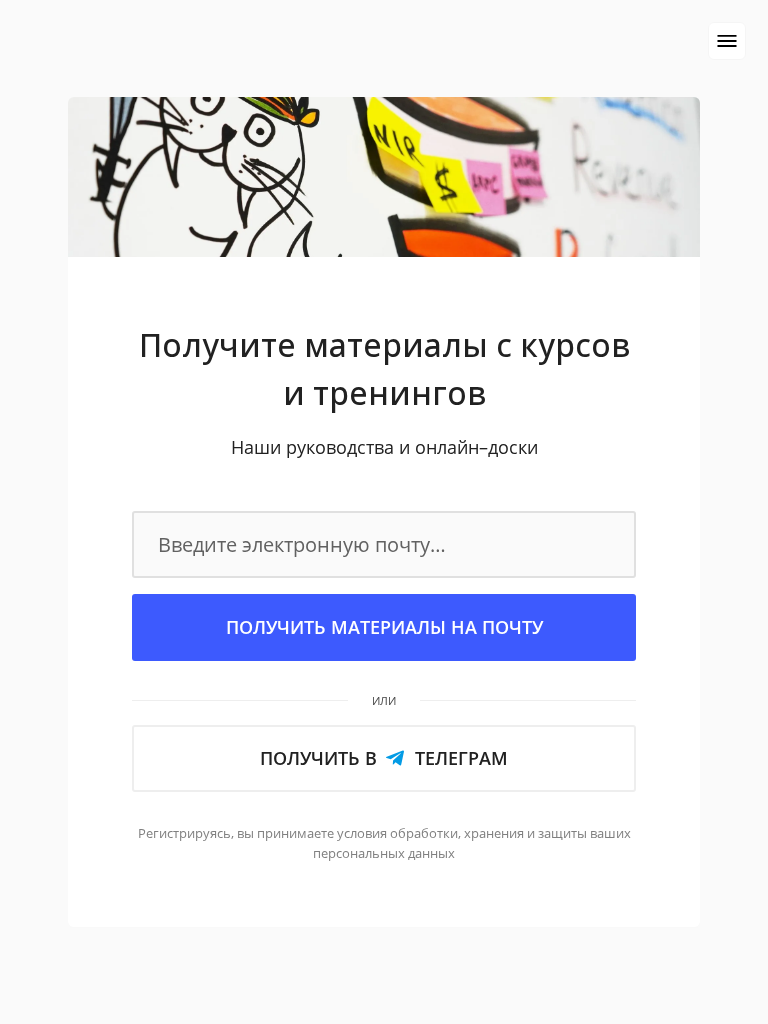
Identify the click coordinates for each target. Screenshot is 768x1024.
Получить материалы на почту (384, 627)
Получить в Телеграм (384, 758)
